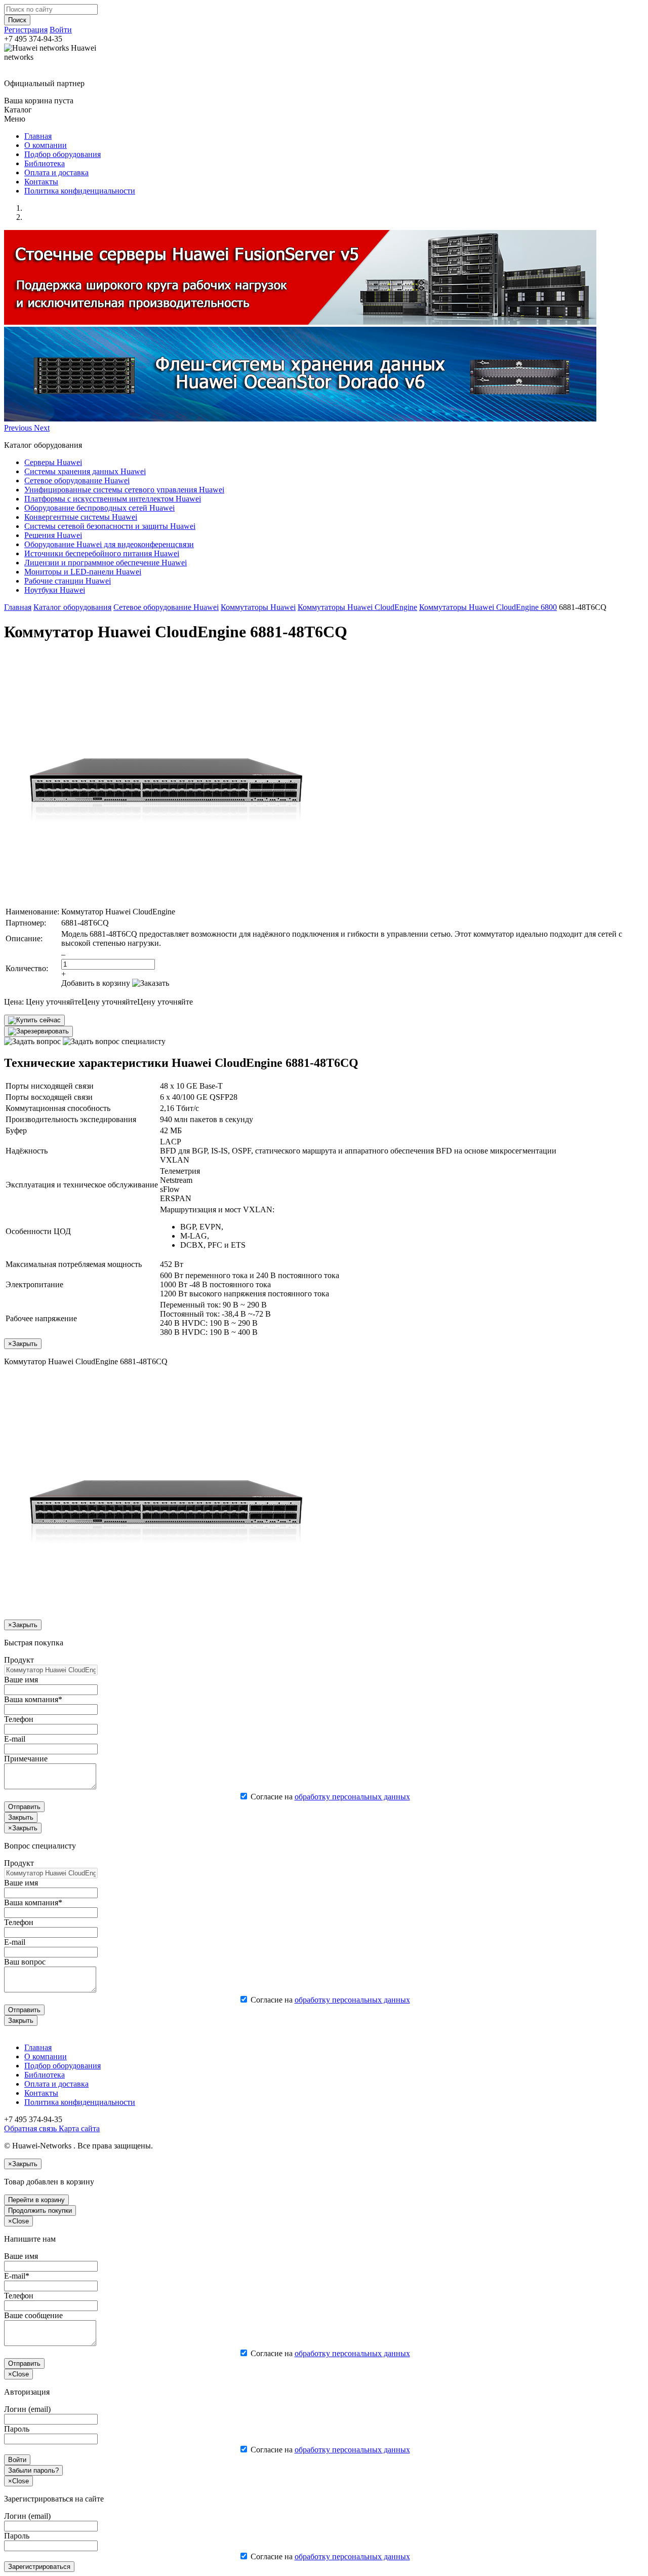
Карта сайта (78, 2128)
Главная (38, 136)
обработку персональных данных (352, 1797)
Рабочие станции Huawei (68, 581)
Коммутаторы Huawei (258, 607)
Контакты (41, 182)
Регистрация (26, 30)
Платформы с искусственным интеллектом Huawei (113, 499)
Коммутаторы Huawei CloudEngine (357, 607)
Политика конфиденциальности (80, 191)
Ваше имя (21, 1680)
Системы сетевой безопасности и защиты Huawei (110, 526)
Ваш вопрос (25, 1962)
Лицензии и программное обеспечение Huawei (106, 563)
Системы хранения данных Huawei (85, 471)
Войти (61, 30)
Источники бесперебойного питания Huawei (102, 553)
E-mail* (17, 2276)
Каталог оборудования (72, 607)
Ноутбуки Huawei (55, 590)
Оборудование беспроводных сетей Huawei (99, 508)
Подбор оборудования (63, 154)
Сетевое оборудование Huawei (77, 480)
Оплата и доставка (56, 172)
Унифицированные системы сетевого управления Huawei (124, 490)
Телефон (19, 1719)
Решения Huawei (53, 535)
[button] (19, 428)
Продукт (19, 1660)
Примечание (26, 1759)
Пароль (17, 2429)
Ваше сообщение (33, 2315)
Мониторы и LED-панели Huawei (83, 572)
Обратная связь (30, 2128)
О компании (46, 145)
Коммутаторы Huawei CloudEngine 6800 (488, 607)
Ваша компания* (33, 1699)
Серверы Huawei (53, 462)
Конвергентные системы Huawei (81, 517)
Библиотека (45, 163)
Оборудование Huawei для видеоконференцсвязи (109, 544)
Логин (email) (27, 2409)
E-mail (15, 1739)
